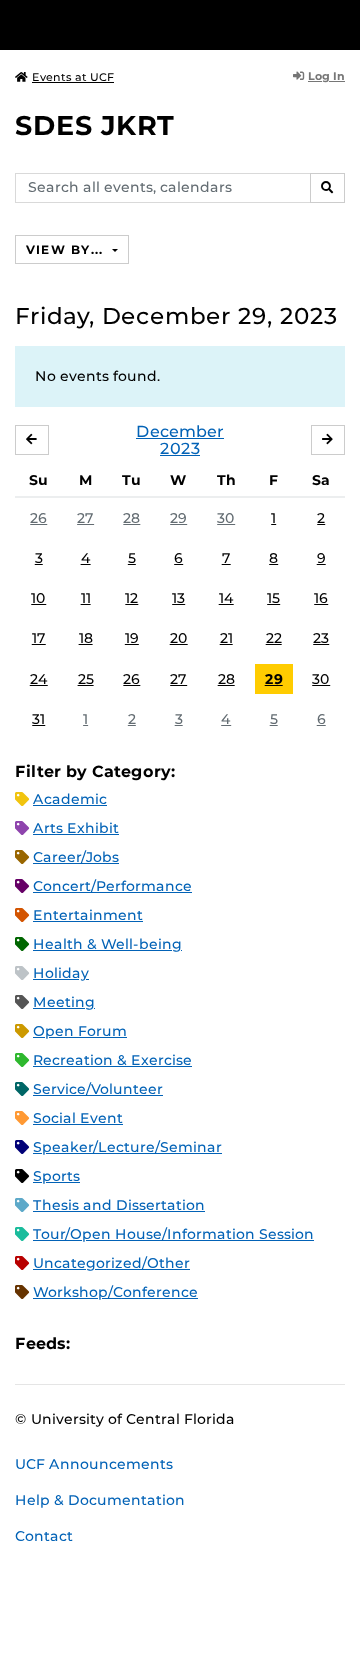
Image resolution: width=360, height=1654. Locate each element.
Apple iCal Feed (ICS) (96, 1343)
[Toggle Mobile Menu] (340, 23)
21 (226, 638)
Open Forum (80, 1031)
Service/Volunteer (98, 1089)
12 (131, 598)
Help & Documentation (100, 1500)
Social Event (78, 1118)
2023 (180, 448)
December (180, 431)
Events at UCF (73, 77)
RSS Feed (164, 1343)
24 (39, 679)
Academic (70, 799)
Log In (326, 76)
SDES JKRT (94, 125)
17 (39, 638)
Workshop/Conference (115, 1292)
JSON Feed (232, 1343)
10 (38, 598)
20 (179, 638)
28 (131, 518)
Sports (56, 1176)
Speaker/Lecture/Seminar (127, 1147)
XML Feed (198, 1343)
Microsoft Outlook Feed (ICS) (130, 1343)
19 (132, 638)
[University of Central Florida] (152, 24)
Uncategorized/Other (111, 1263)
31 (38, 719)
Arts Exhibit (76, 828)
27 (85, 518)
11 (86, 598)
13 (178, 598)
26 (38, 518)
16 (321, 598)
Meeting (64, 1002)
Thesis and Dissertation (119, 1205)
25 (86, 679)
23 (321, 638)
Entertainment (88, 915)
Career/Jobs (76, 857)
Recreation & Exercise (112, 1060)
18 (86, 638)
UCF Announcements (94, 1464)
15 (273, 598)
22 (274, 638)
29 (178, 518)
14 (226, 598)
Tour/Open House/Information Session (173, 1234)
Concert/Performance (112, 886)
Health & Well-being (107, 944)
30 (226, 518)
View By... (67, 249)
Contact (44, 1536)
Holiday (61, 973)
